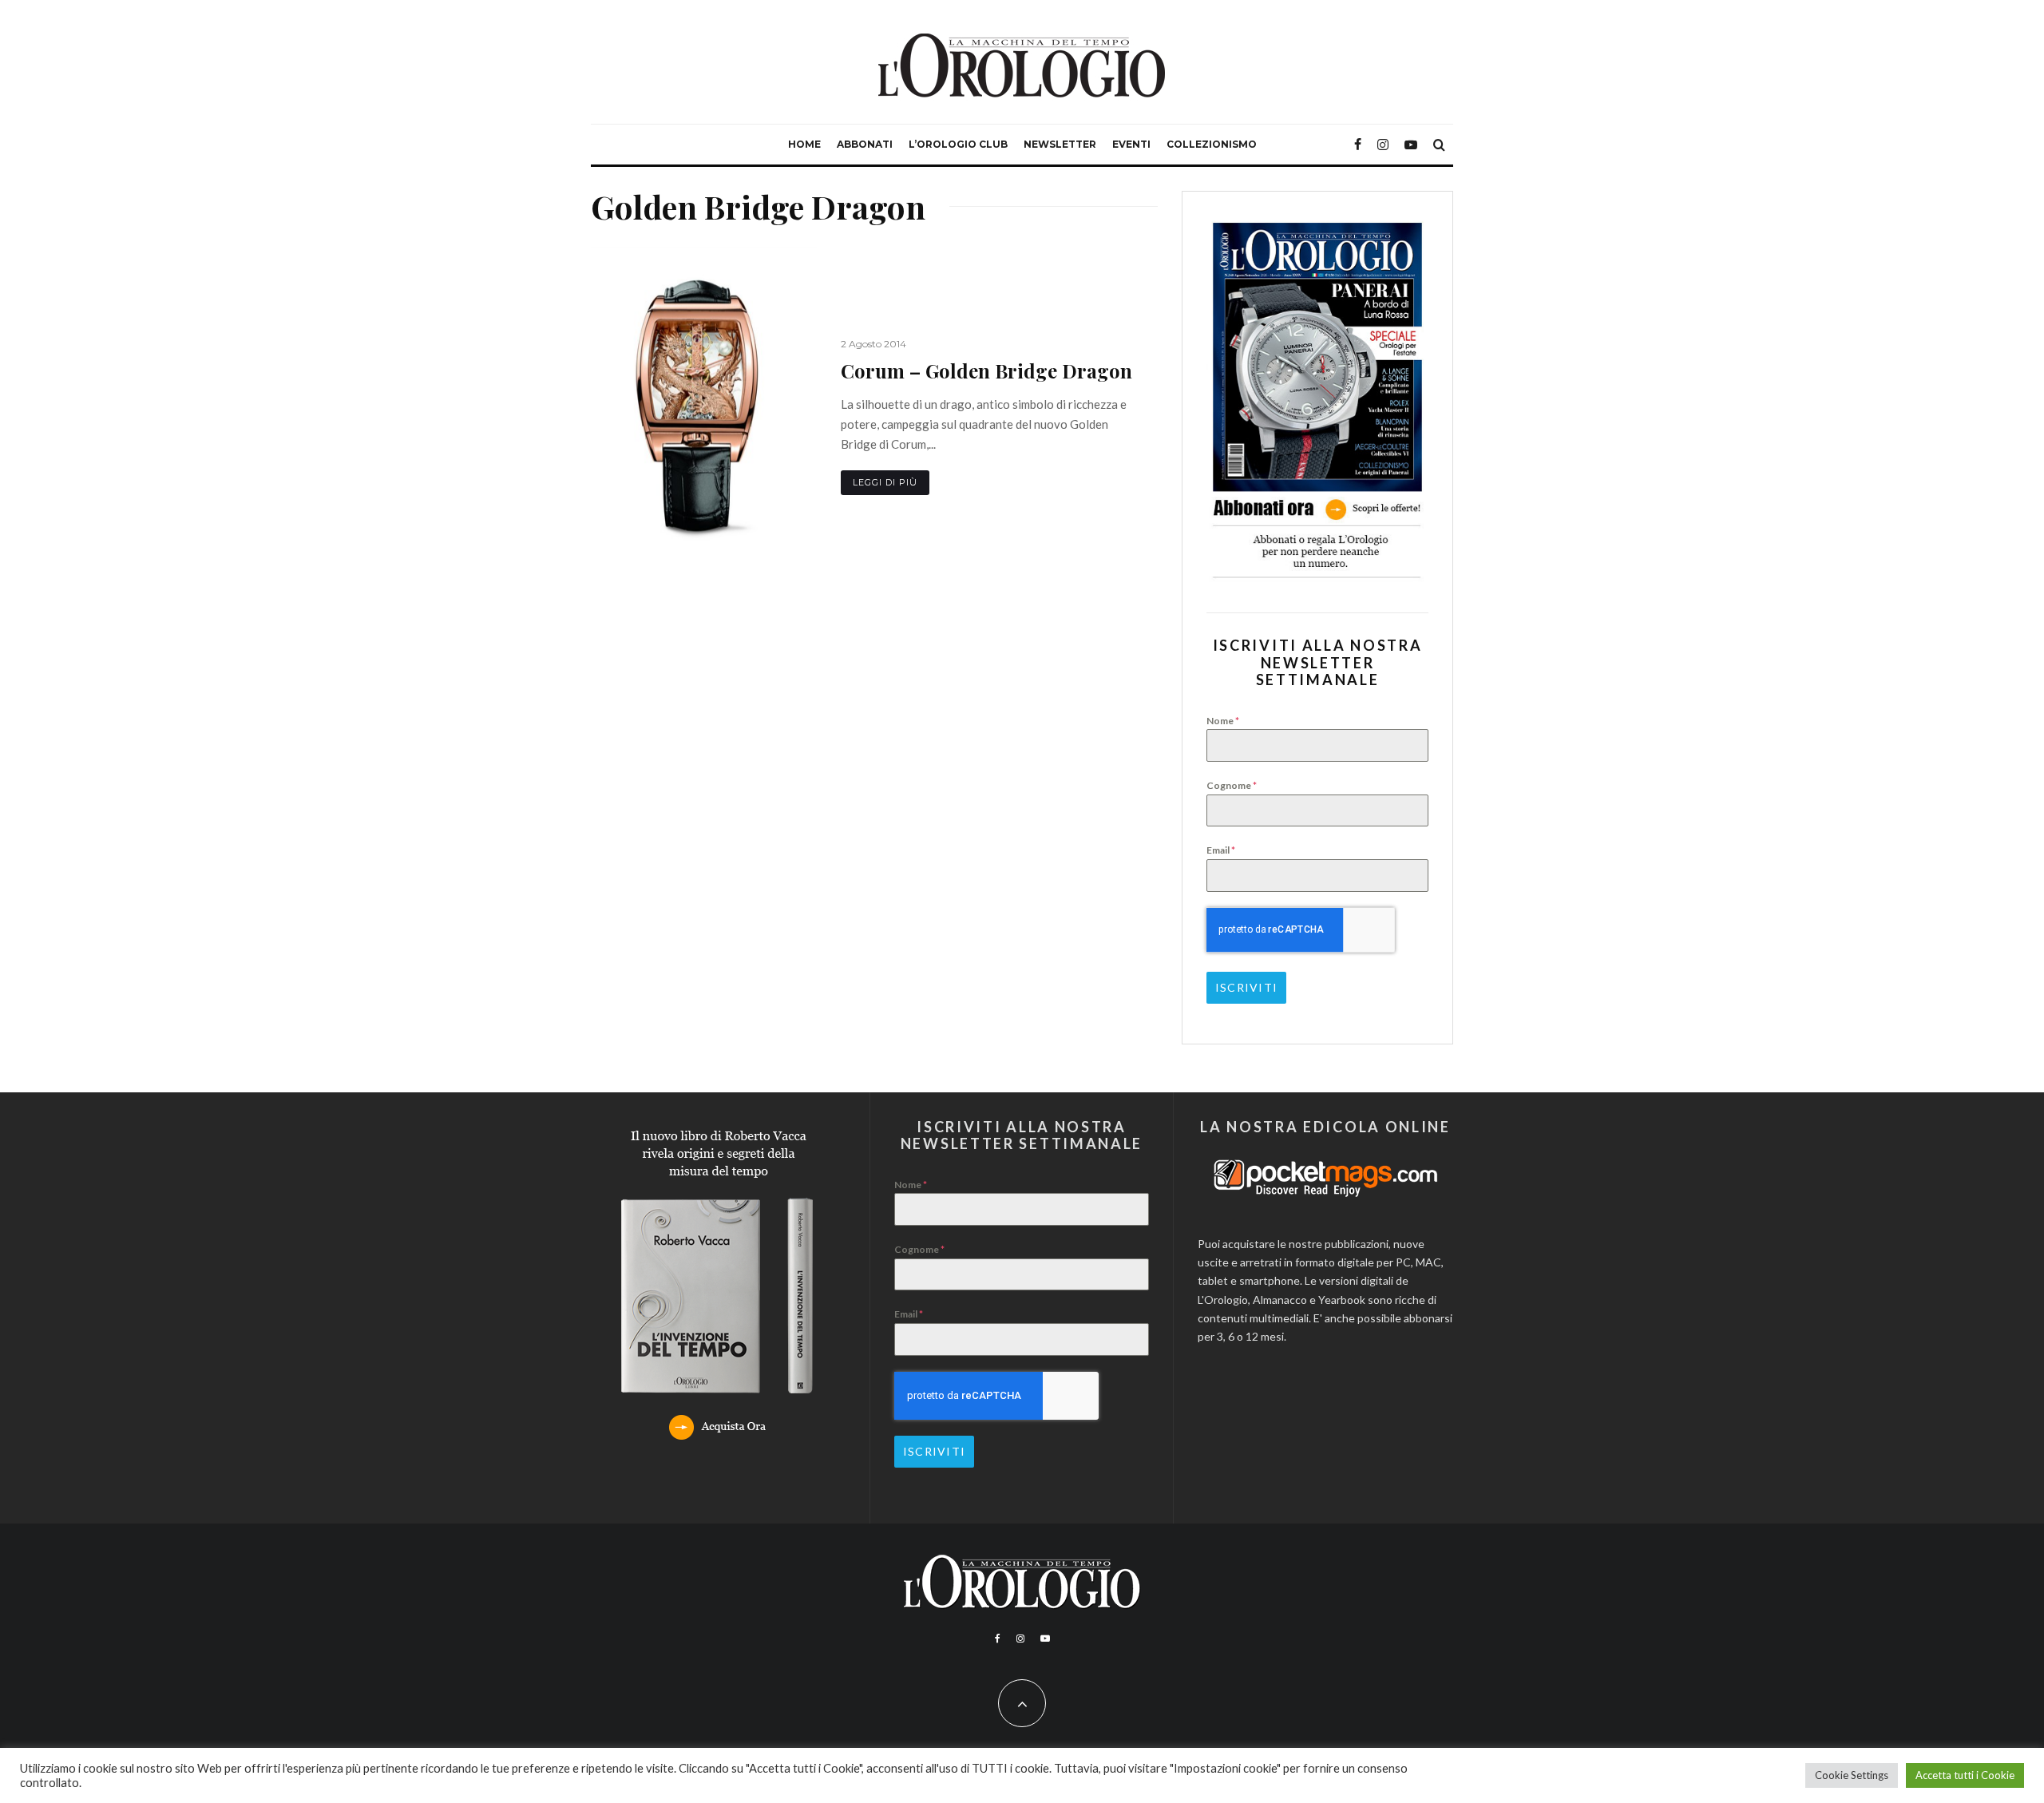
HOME (804, 144)
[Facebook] (1358, 145)
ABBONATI (865, 144)
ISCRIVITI (1246, 987)
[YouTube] (1411, 145)
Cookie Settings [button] (1852, 1775)
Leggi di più (885, 482)
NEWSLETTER (1060, 144)
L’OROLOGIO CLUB (958, 144)
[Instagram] (1383, 145)
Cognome (1232, 785)
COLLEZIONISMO (1212, 144)
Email (1221, 850)
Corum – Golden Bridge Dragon (986, 371)
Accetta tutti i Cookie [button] (1965, 1775)
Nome (1223, 721)
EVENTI (1131, 144)
